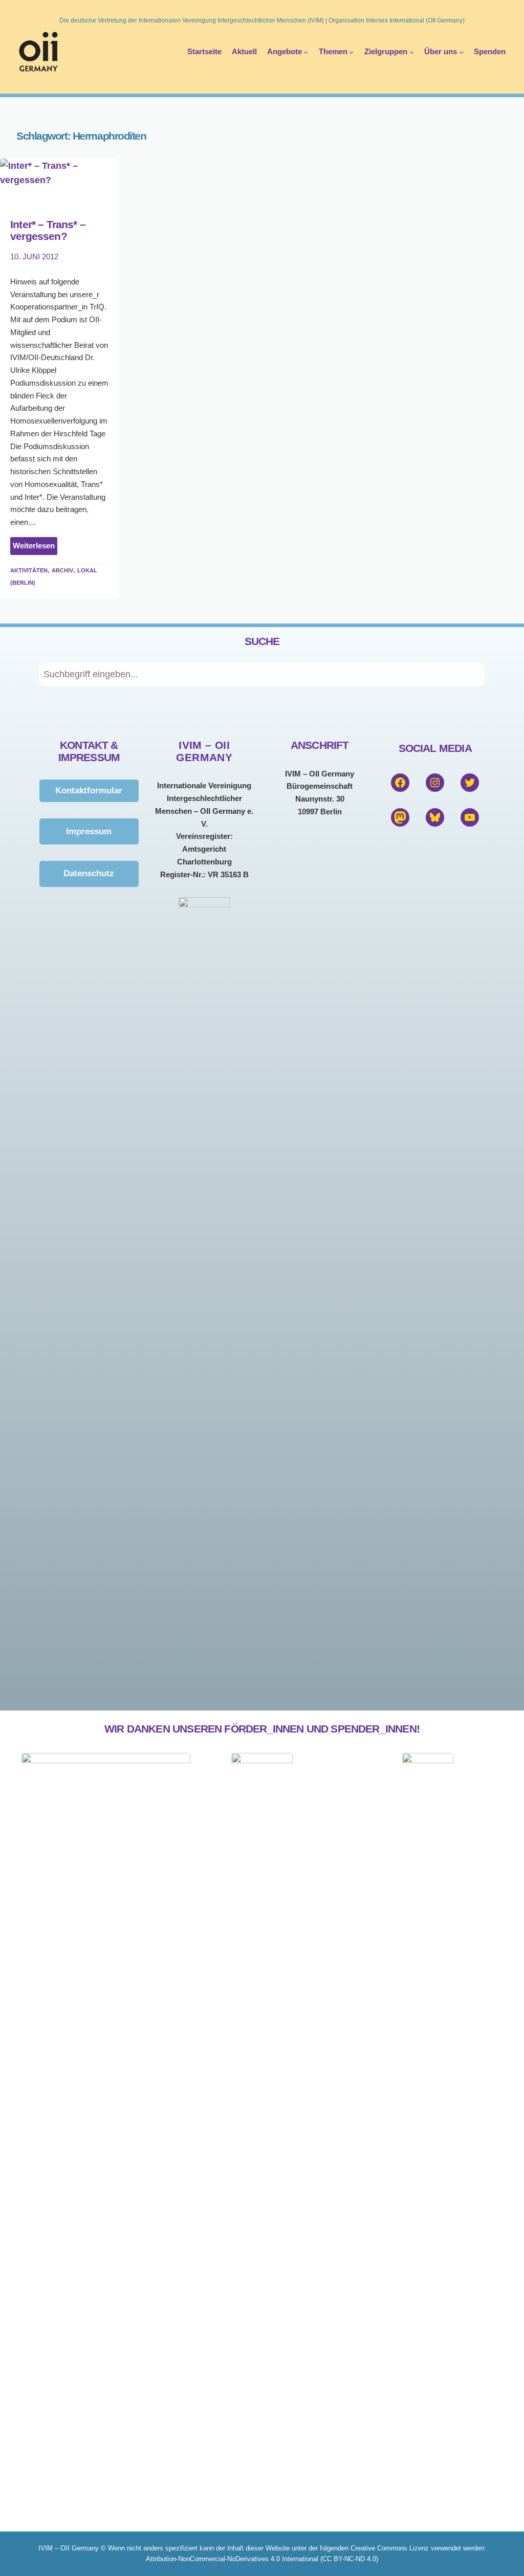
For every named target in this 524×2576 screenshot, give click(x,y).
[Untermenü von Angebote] (306, 51)
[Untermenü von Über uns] (461, 51)
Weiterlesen (35, 548)
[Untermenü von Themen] (351, 51)
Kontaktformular (89, 790)
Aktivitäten (29, 570)
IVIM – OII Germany (204, 751)
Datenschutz (89, 873)
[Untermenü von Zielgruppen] (412, 51)
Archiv (62, 570)
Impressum (89, 831)
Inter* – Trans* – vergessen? (48, 230)
